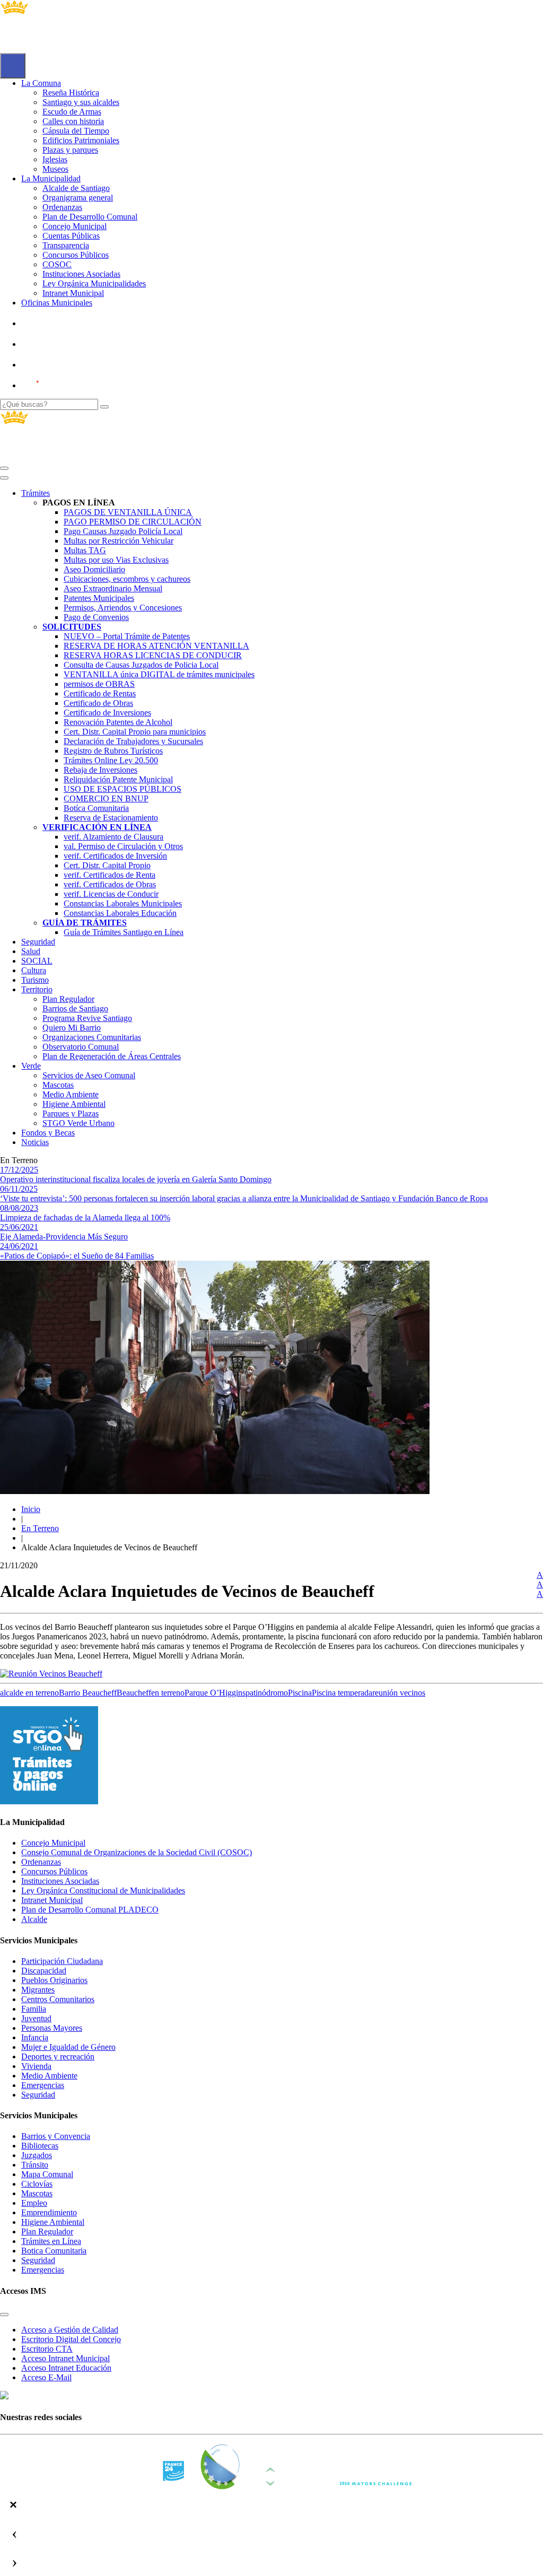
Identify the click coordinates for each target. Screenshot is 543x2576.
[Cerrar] (4, 478)
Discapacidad (44, 1971)
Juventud (36, 2018)
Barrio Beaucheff (88, 1693)
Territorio (37, 989)
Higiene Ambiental (74, 1104)
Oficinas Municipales (57, 303)
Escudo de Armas (72, 112)
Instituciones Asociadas (81, 274)
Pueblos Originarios (54, 1980)
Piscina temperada (342, 1693)
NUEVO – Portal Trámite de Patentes (127, 636)
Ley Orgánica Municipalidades (94, 283)
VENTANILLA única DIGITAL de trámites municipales (159, 674)
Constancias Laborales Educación (120, 913)
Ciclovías (37, 2184)
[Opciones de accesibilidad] (13, 66)
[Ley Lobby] (57, 323)
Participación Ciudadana (62, 1961)
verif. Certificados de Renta (110, 875)
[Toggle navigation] (4, 468)
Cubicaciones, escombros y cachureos (127, 579)
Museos (55, 169)
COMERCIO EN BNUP (106, 798)
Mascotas (58, 1085)
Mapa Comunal (47, 2174)
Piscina (300, 1693)
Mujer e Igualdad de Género (68, 2047)
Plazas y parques (70, 150)
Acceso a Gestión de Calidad (70, 2330)
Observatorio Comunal (81, 1047)
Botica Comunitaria (54, 2251)
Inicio (31, 1509)
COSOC (57, 264)
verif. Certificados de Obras (110, 884)
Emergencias (43, 2085)
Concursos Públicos (76, 255)
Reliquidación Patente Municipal (118, 779)
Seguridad (38, 942)
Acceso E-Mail (46, 2377)
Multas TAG (85, 550)
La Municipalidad (51, 178)
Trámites (36, 493)
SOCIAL (37, 961)
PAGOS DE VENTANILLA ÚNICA (128, 512)
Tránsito (35, 2165)
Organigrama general (78, 198)
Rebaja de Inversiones (100, 770)
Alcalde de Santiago (76, 188)
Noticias (35, 1142)
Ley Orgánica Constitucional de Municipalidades (103, 1890)
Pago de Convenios (96, 617)
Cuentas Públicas (71, 236)
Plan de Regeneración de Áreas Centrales (112, 1056)
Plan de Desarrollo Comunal (90, 217)
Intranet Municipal (73, 293)
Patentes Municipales (99, 598)
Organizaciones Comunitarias (92, 1037)
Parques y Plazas (71, 1114)
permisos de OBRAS (99, 684)
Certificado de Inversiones (107, 713)
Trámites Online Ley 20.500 (111, 760)
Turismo (35, 980)
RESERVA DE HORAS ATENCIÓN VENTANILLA (156, 646)
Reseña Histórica (71, 93)
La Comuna (41, 83)
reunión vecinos (399, 1693)
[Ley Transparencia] (57, 344)
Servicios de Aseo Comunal (89, 1075)
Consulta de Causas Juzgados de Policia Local (141, 665)
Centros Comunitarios (58, 1999)
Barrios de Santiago (75, 1008)
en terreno (168, 1693)
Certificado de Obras (98, 703)
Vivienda (36, 2066)
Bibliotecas (40, 2146)
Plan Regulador (68, 999)
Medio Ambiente (71, 1094)
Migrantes (38, 1990)
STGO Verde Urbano (78, 1123)
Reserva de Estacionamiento (111, 818)
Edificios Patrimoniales (81, 140)
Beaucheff (134, 1693)
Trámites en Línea (51, 2241)
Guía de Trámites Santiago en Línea (124, 932)
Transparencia (66, 245)
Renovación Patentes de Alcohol (118, 722)
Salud (31, 951)
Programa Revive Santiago (87, 1018)
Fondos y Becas (48, 1133)
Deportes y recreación (58, 2057)
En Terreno (40, 1528)
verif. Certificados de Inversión (115, 856)
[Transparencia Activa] (56, 365)
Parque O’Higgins (215, 1693)
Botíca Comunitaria (96, 808)
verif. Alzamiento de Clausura (113, 837)
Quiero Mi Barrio (72, 1028)
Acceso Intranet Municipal (65, 2358)
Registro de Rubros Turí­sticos (113, 751)
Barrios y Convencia (56, 2136)
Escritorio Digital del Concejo (71, 2339)
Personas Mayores (52, 2028)
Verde (31, 1066)
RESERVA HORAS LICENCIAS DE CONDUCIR (153, 655)
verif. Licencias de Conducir (111, 894)
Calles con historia (73, 121)
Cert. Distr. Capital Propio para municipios (135, 732)
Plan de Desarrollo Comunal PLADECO (90, 1910)
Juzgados (37, 2155)
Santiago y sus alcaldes (81, 102)
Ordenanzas (62, 207)
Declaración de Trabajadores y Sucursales (133, 741)
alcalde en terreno (29, 1693)
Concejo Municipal (75, 226)
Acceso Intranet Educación (66, 2368)
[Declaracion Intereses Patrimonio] (61, 385)
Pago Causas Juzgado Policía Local (123, 531)
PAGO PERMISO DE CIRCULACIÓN (133, 522)
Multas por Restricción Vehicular (119, 541)
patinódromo (267, 1693)
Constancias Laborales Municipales (123, 903)
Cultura (34, 970)
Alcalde (34, 1919)
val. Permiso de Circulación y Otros (123, 846)
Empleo (34, 2203)
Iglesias (55, 159)
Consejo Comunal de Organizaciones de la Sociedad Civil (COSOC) (137, 1852)
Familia (34, 2009)
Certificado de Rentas (100, 693)
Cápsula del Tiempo (76, 131)
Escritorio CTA (47, 2349)
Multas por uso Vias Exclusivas (116, 560)
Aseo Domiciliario (94, 569)
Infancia (35, 2037)
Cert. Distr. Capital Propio (107, 865)
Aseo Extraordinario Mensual (113, 588)
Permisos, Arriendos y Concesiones (123, 608)
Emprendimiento (49, 2212)
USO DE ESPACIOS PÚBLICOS (122, 789)
